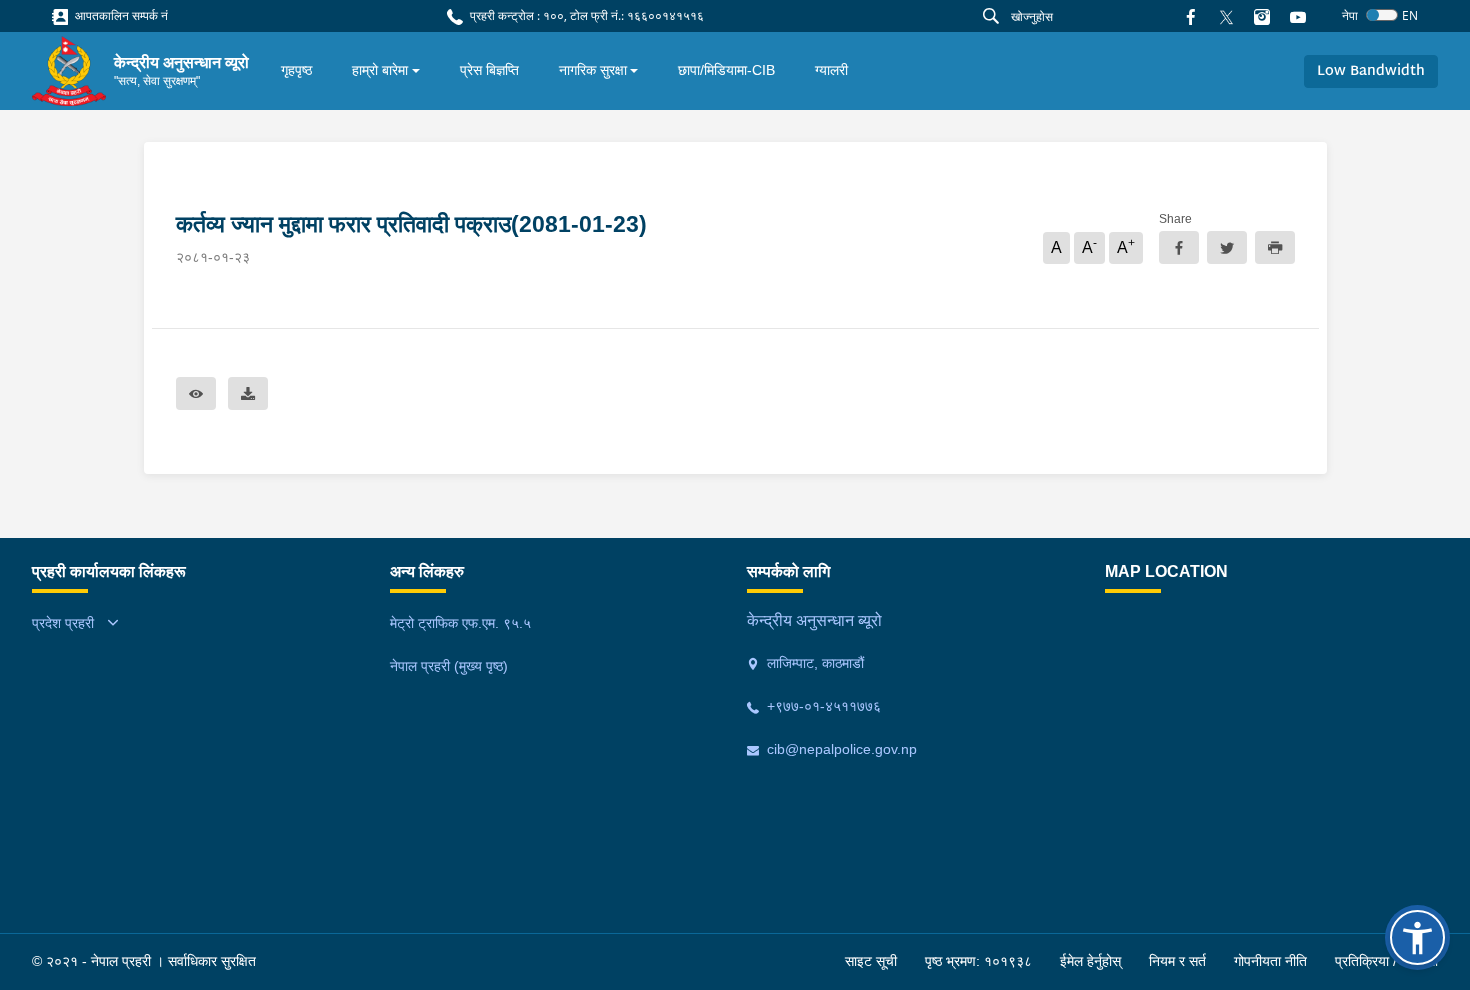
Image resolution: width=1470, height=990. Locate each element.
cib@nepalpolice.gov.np (840, 749)
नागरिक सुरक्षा (593, 70)
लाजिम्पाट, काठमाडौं (813, 663)
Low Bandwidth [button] (1371, 71)
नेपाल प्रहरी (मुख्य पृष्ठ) (449, 666)
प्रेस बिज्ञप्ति (489, 70)
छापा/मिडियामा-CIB (726, 70)
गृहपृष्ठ (296, 70)
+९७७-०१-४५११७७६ (822, 706)
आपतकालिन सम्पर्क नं (120, 15)
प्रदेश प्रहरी (63, 623)
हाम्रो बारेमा (380, 70)
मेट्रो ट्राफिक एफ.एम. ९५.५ (460, 623)
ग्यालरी (831, 70)
